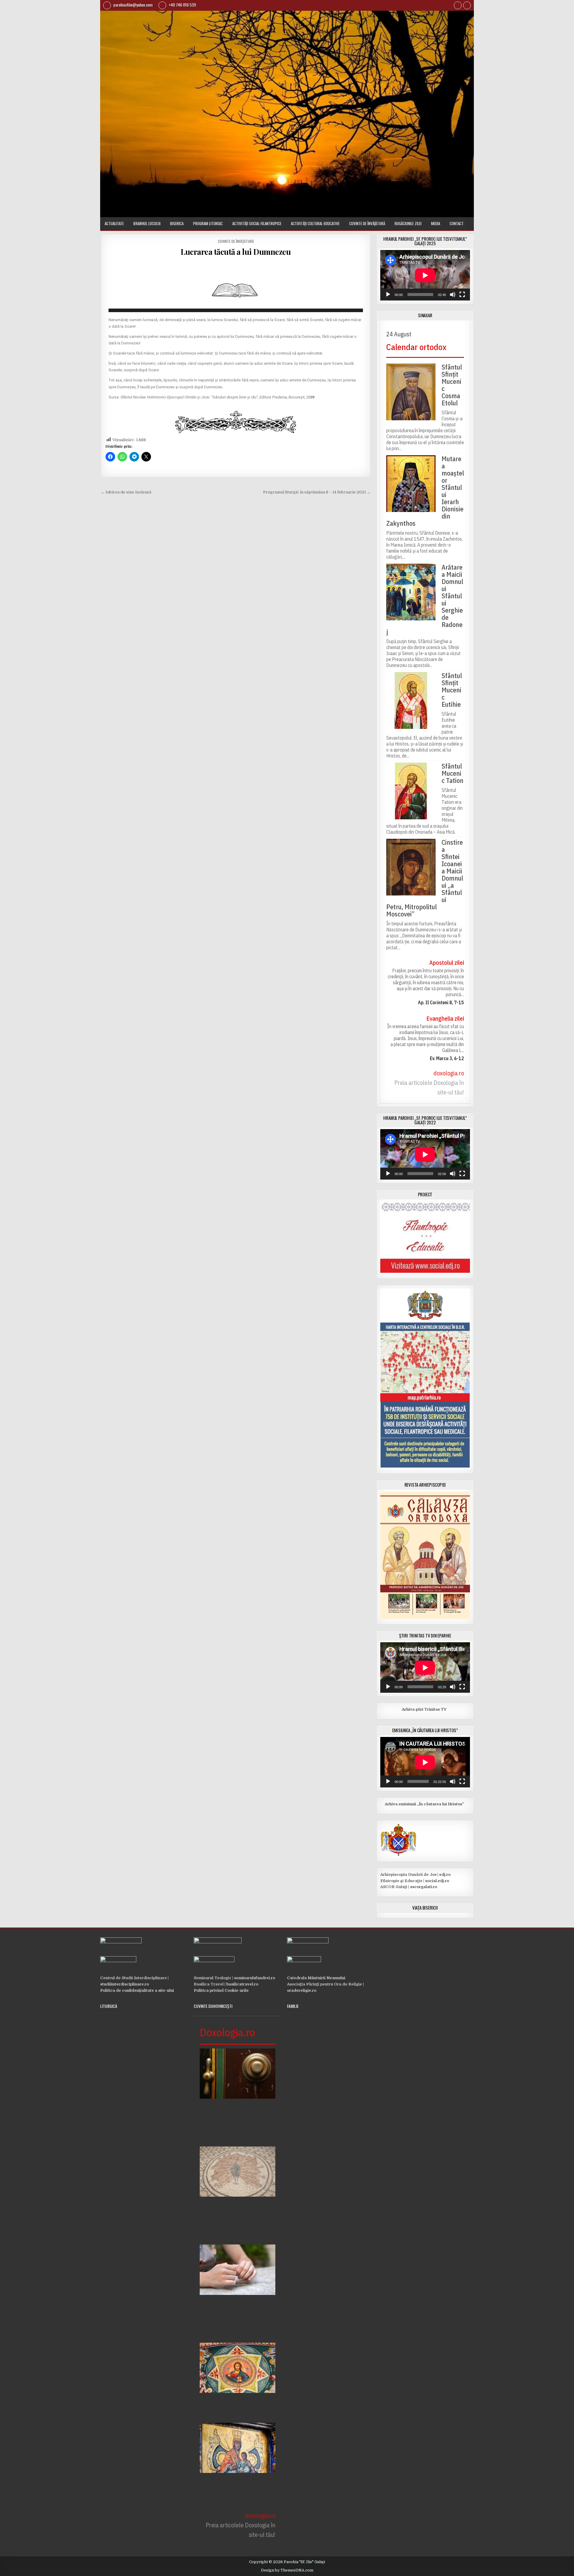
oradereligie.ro (302, 1990)
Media (436, 223)
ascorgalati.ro (423, 1887)
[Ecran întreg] (462, 295)
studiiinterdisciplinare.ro (125, 1984)
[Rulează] (388, 295)
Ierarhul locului (147, 223)
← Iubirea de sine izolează (126, 492)
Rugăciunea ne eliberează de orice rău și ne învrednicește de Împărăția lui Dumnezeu (237, 2319)
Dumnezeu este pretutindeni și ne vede (234, 2408)
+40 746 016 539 (182, 5)
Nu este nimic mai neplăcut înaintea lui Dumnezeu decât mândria (231, 2221)
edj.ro (445, 1874)
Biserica (177, 223)
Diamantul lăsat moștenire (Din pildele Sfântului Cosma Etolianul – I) (233, 2123)
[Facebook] (458, 6)
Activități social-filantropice (257, 223)
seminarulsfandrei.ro (255, 1978)
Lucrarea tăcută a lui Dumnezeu (236, 252)
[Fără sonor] (453, 295)
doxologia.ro (449, 1073)
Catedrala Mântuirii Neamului (316, 1978)
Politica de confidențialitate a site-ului (137, 1990)
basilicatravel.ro (242, 1984)
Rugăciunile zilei (408, 223)
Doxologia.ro (227, 2032)
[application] (425, 275)
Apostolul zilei (447, 963)
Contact (457, 223)
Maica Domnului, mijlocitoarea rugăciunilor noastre (231, 2493)
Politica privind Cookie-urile (221, 1990)
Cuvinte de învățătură (367, 223)
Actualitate (114, 223)
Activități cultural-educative (315, 223)
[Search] (467, 6)
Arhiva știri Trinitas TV (413, 1709)
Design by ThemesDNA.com (287, 2570)
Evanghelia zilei (445, 1018)
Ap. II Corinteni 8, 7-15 (441, 1002)
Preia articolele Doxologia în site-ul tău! (429, 1087)
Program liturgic (208, 223)
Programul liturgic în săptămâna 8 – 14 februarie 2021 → (317, 492)
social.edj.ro (437, 1881)
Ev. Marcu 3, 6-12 (447, 1058)
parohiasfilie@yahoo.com (132, 5)
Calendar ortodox (416, 347)
